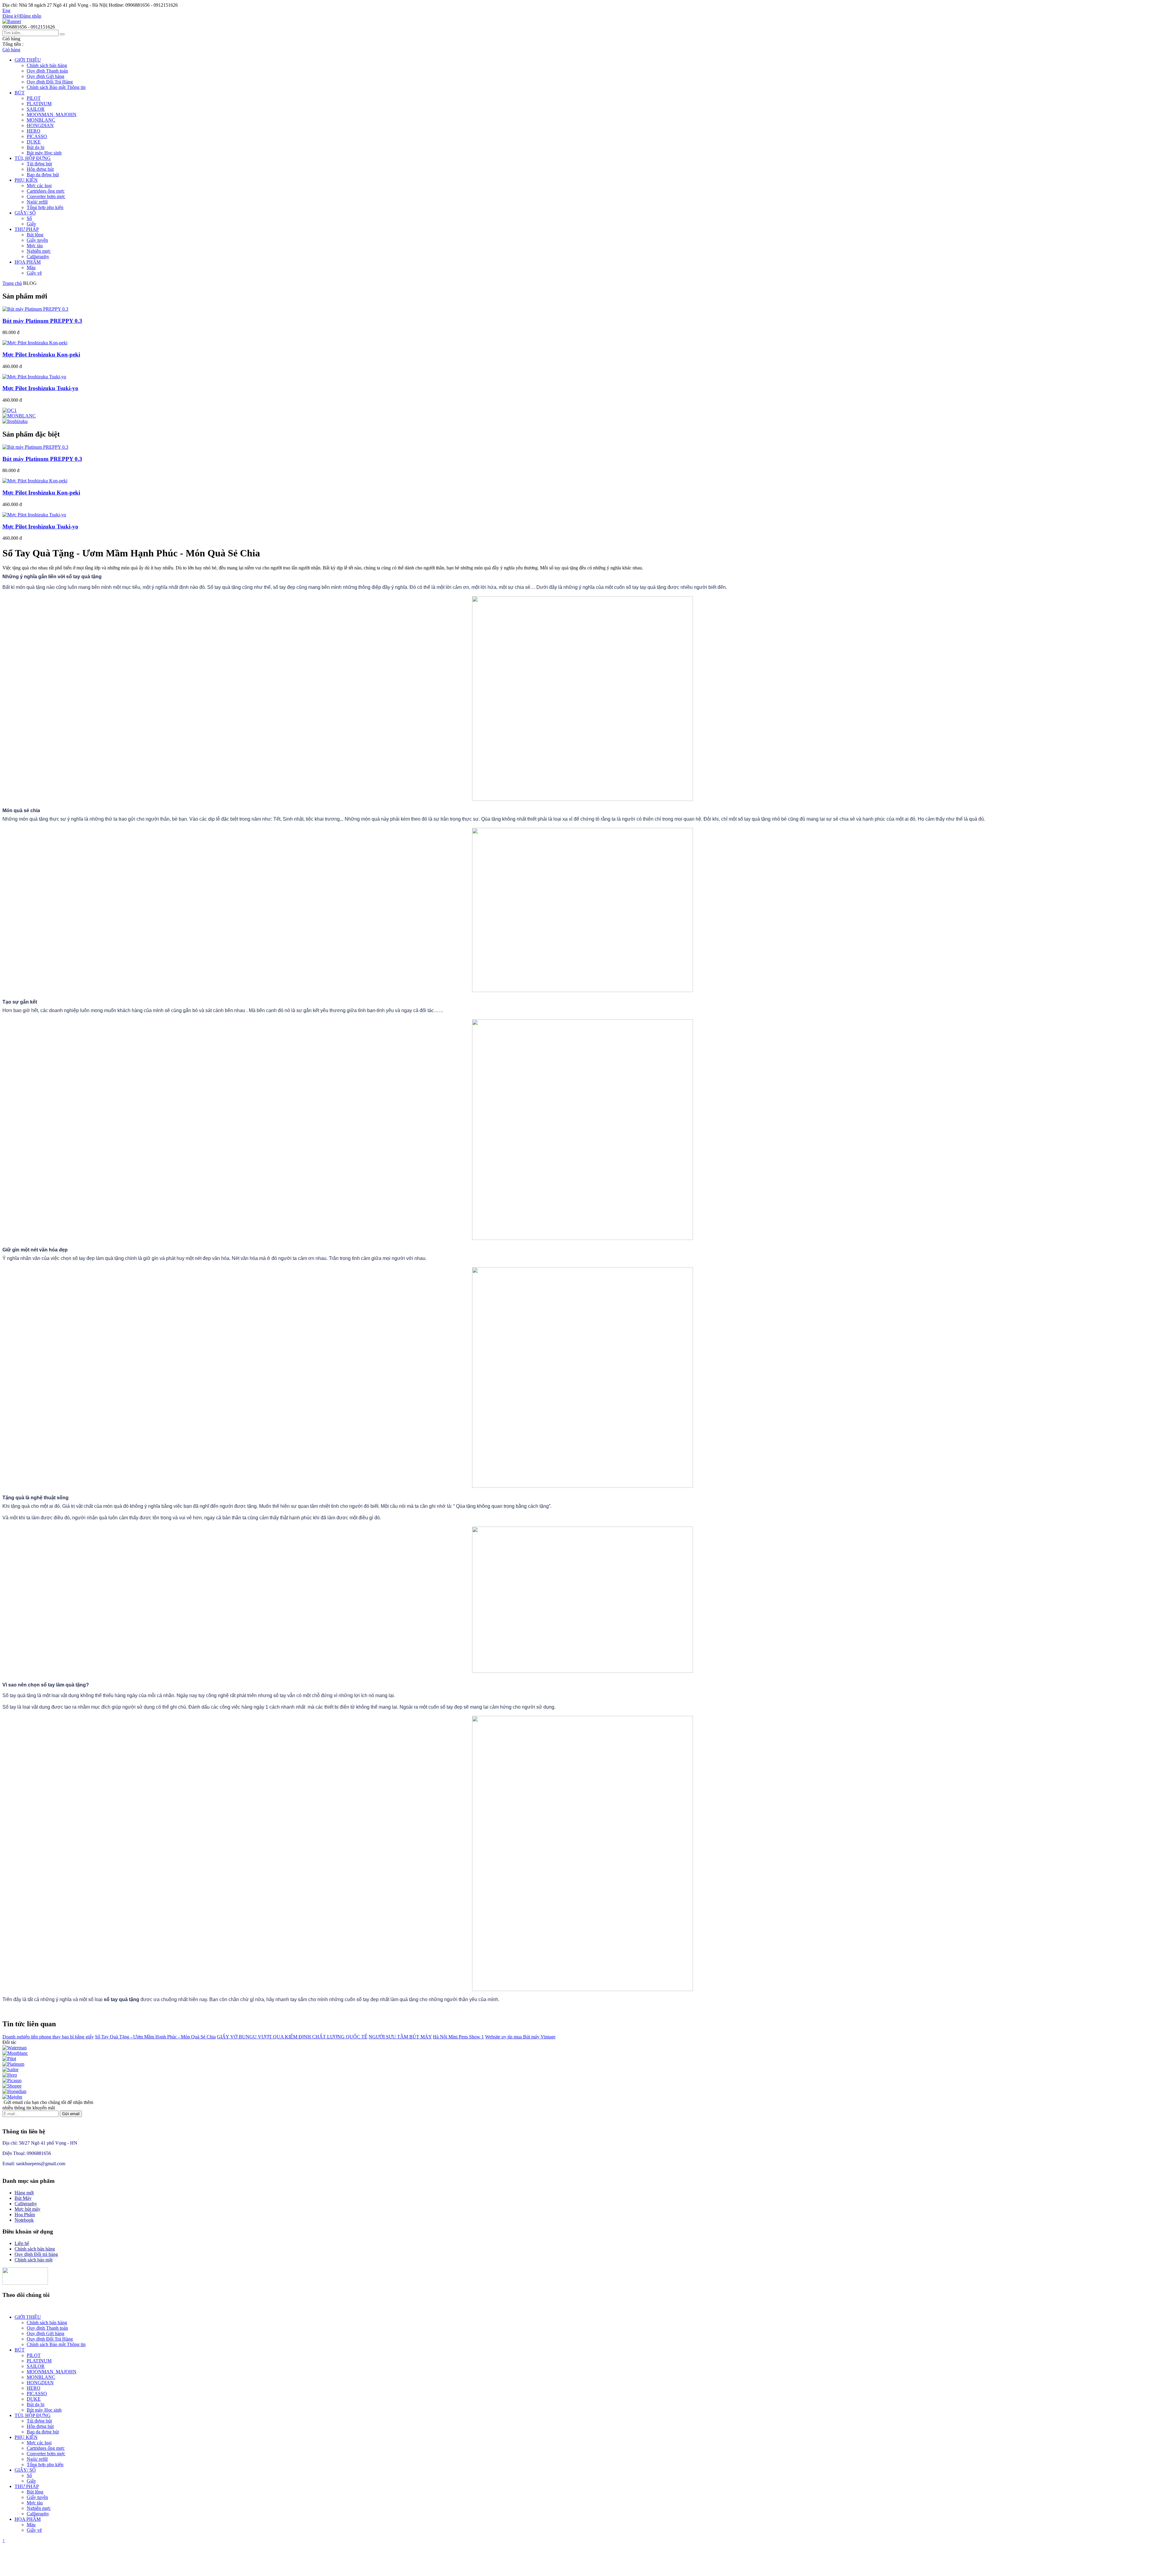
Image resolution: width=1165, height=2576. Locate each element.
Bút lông (35, 235)
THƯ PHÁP (27, 229)
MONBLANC (41, 120)
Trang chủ (12, 283)
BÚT (20, 93)
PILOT (34, 98)
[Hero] (10, 2075)
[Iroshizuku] (15, 421)
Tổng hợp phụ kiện (45, 207)
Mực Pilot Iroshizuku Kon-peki (41, 354)
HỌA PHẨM (28, 262)
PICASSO (37, 136)
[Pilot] (9, 2059)
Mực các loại (39, 186)
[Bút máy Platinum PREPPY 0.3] (35, 309)
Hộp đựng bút (40, 169)
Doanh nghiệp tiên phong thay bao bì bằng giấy (48, 2037)
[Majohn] (12, 2097)
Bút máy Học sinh (44, 153)
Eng (6, 10)
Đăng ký (11, 16)
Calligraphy (38, 257)
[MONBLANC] (19, 416)
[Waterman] (15, 2048)
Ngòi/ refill (37, 202)
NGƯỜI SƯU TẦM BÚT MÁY (400, 2037)
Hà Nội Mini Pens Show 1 (458, 2037)
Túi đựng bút (39, 164)
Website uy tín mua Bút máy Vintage (520, 2037)
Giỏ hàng (11, 50)
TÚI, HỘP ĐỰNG (33, 158)
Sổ (29, 218)
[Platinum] (13, 2064)
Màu (31, 267)
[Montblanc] (15, 2053)
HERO (34, 131)
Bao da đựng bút (43, 175)
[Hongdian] (14, 2091)
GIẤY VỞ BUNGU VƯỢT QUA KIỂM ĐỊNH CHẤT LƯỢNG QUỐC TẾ (292, 2037)
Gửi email (71, 2114)
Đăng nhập (31, 16)
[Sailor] (10, 2070)
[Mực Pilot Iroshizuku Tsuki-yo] (34, 377)
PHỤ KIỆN (26, 180)
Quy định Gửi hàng (46, 76)
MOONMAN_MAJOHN (52, 115)
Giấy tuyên (37, 240)
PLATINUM (39, 104)
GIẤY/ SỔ (25, 213)
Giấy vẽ (34, 273)
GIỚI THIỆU (28, 60)
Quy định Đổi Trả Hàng (50, 82)
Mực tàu (35, 246)
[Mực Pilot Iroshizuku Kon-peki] (35, 343)
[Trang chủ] (12, 21)
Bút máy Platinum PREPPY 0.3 (42, 321)
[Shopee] (12, 2086)
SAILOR (36, 109)
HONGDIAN (40, 125)
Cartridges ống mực (46, 191)
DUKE (34, 142)
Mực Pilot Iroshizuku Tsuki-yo (40, 388)
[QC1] (10, 410)
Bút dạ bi (35, 147)
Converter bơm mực (46, 196)
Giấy (31, 224)
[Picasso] (12, 2080)
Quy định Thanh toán (47, 71)
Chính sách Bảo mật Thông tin (56, 87)
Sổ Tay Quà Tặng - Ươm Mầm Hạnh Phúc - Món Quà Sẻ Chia (155, 2037)
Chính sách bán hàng (47, 65)
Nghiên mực (39, 251)
